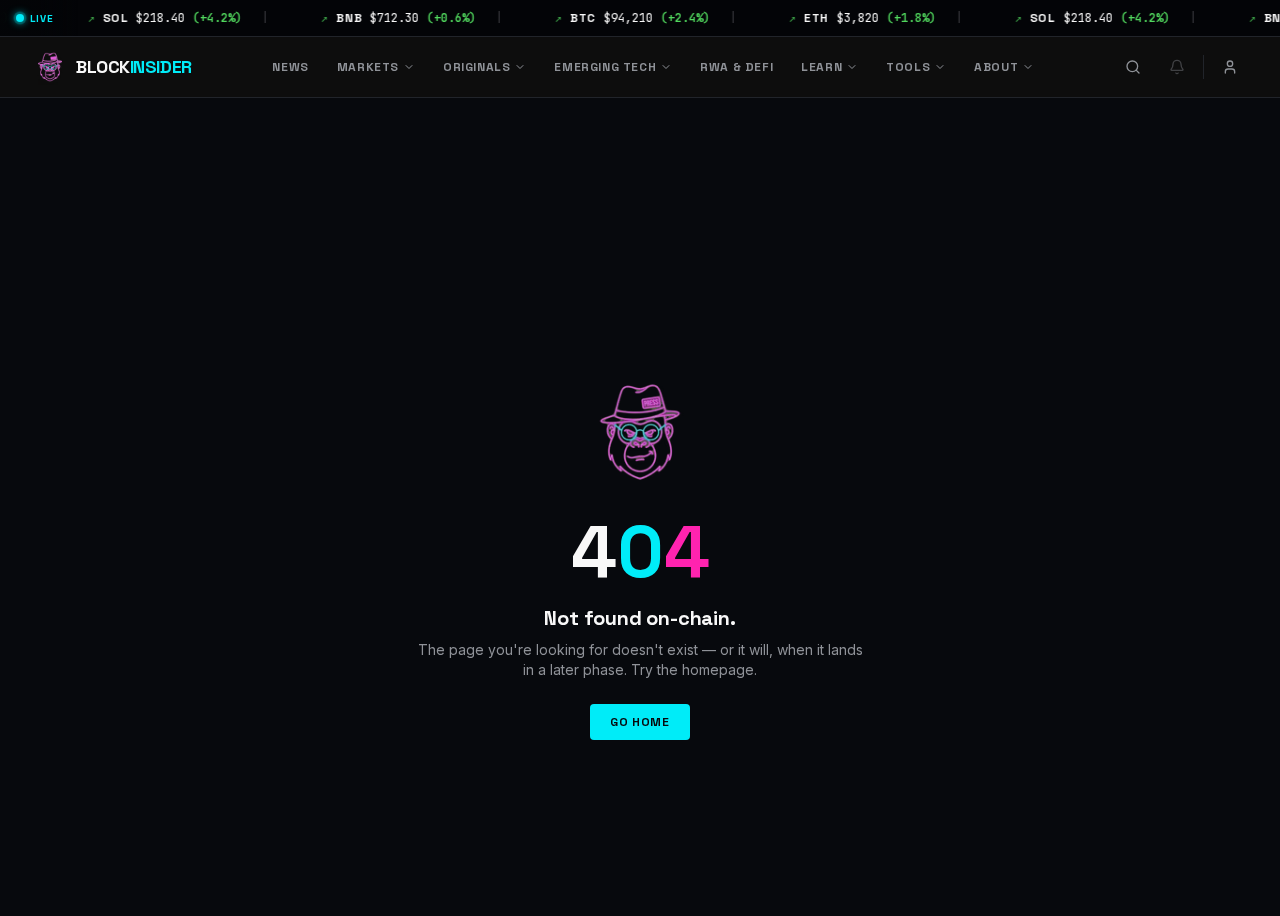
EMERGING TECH (605, 67)
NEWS (290, 67)
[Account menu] (1230, 67)
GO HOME (639, 722)
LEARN (821, 67)
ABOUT (996, 67)
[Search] (1133, 67)
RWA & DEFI (736, 67)
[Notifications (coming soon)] (1177, 67)
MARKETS (368, 67)
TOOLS (908, 67)
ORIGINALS (476, 67)
